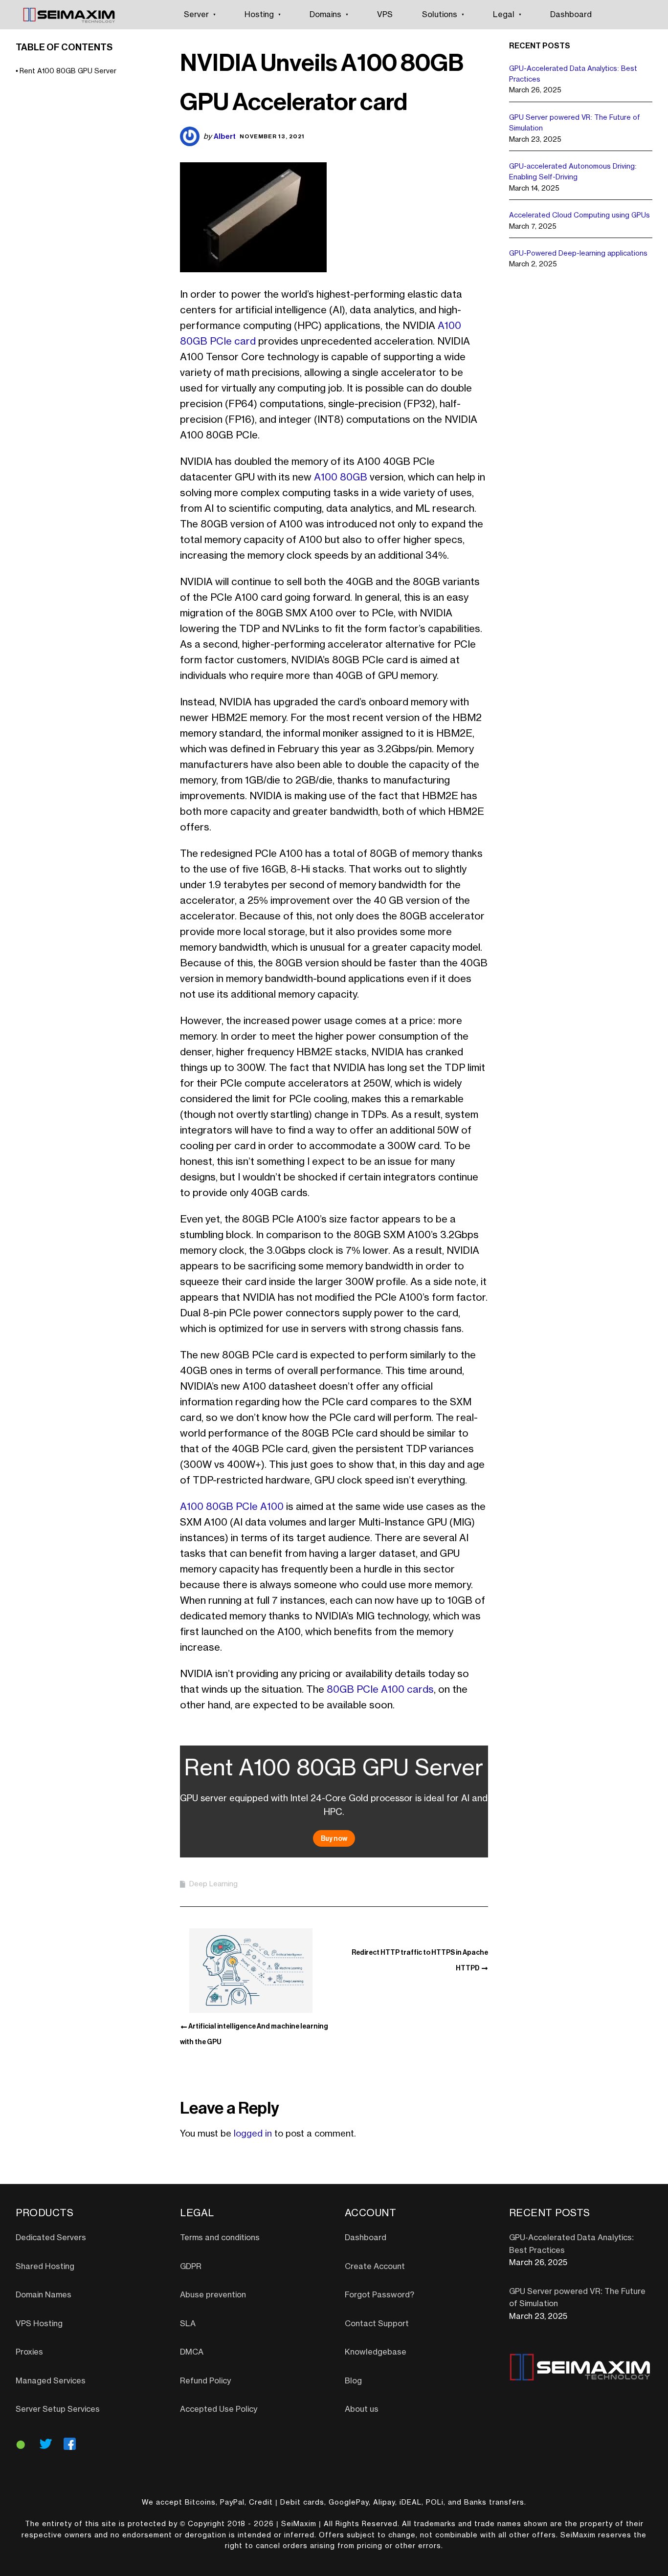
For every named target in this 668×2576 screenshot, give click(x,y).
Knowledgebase (376, 2352)
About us (362, 2409)
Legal (504, 15)
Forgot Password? (379, 2295)
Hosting (259, 15)
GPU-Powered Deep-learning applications (578, 254)
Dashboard (571, 15)
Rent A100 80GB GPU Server (68, 71)
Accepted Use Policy (219, 2409)
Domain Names (44, 2295)
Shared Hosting (45, 2267)
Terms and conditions (220, 2238)
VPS (385, 15)
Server (196, 15)
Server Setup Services (58, 2409)
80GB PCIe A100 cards (380, 1690)
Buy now (334, 1838)
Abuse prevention (213, 2295)
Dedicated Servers (51, 2238)
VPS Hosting (39, 2324)
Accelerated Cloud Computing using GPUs (579, 216)
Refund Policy (205, 2381)
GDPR (191, 2267)
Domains (325, 15)
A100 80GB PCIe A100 (232, 1507)
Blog (353, 2381)
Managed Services (51, 2381)
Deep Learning (213, 1884)
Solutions (440, 15)
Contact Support (377, 2324)
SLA (188, 2324)
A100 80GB (341, 478)
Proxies (29, 2352)
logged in (253, 2134)
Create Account (375, 2267)
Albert (225, 136)
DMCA (192, 2352)
